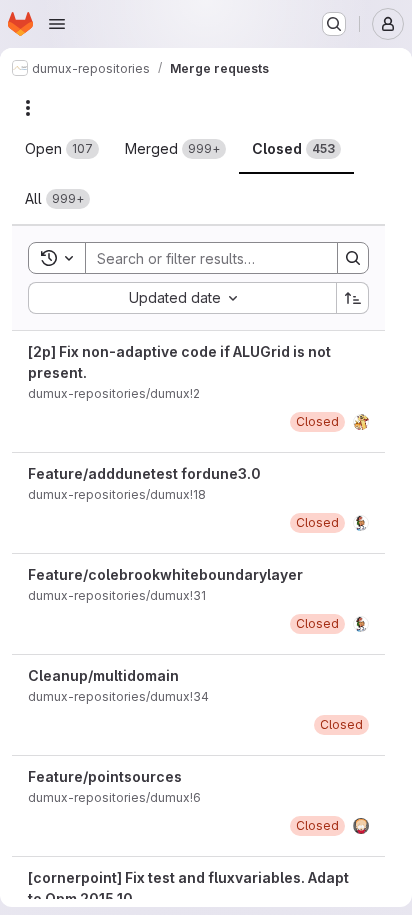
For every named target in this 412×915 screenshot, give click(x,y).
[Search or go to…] (334, 24)
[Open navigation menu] (57, 24)
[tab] (62, 149)
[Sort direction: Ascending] (353, 298)
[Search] (353, 258)
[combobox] (182, 298)
